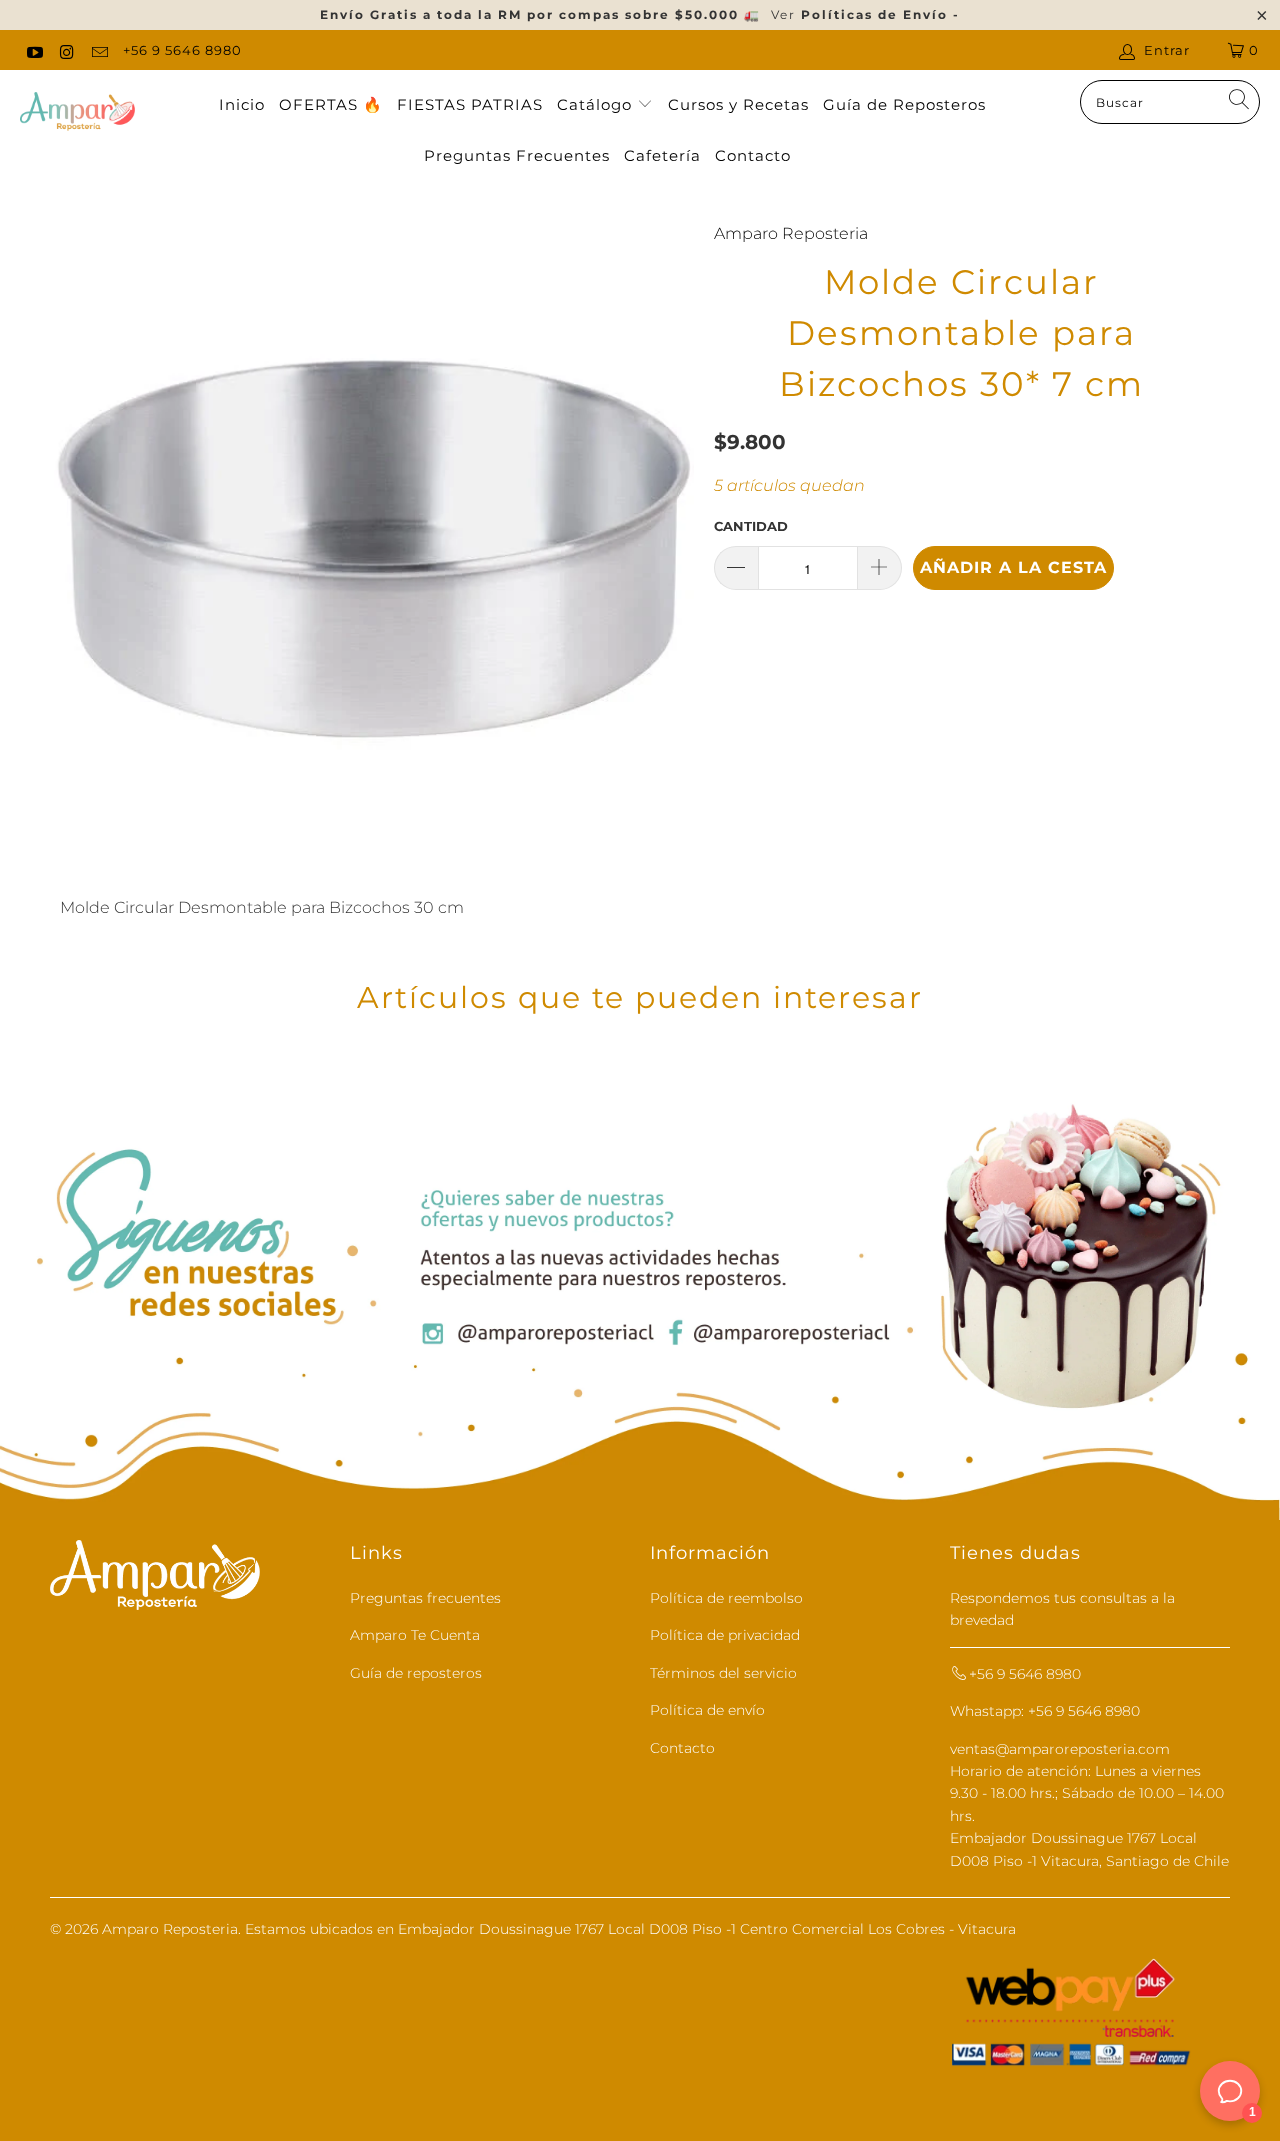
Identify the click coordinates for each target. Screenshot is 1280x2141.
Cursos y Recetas (738, 104)
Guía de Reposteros (904, 104)
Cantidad (751, 526)
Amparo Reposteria (791, 233)
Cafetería (662, 155)
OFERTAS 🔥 (331, 104)
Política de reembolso (726, 1598)
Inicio (242, 104)
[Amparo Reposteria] (77, 113)
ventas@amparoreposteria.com (1060, 1749)
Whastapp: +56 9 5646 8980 (1045, 1711)
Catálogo (597, 104)
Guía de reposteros (416, 1673)
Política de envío (707, 1710)
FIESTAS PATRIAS (470, 104)
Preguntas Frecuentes (517, 155)
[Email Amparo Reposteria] (99, 50)
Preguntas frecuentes (425, 1598)
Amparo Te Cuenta (415, 1635)
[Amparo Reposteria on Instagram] (66, 50)
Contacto (753, 155)
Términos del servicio (723, 1673)
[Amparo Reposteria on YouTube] (34, 50)
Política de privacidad (725, 1635)
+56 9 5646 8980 (182, 50)
